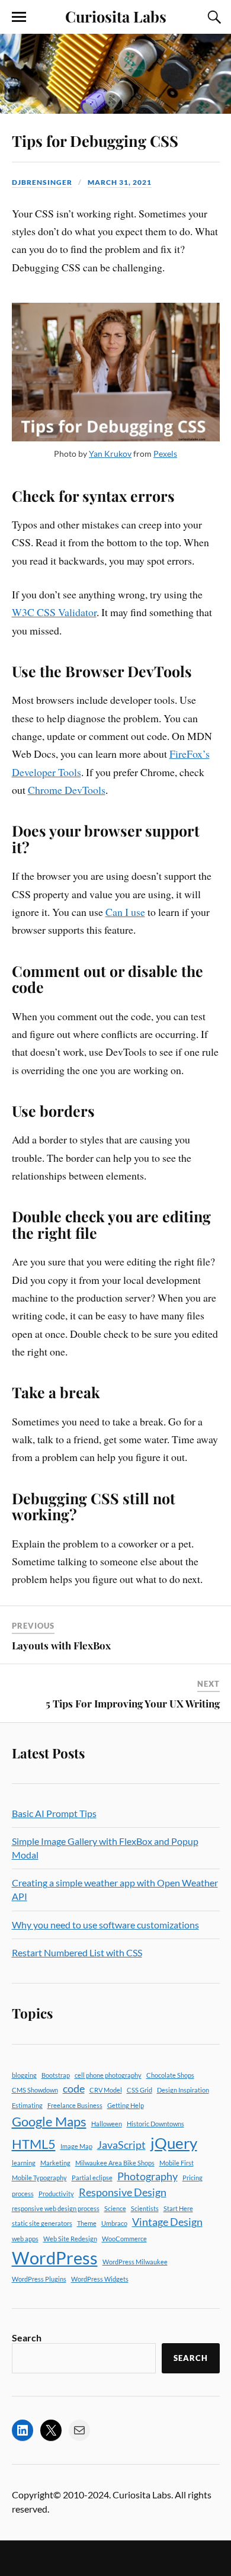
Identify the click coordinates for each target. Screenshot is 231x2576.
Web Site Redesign (70, 2239)
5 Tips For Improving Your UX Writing (133, 1703)
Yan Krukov (110, 454)
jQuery (174, 2143)
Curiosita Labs (116, 16)
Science (115, 2208)
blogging (24, 2075)
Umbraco (114, 2223)
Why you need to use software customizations (105, 1925)
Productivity (56, 2194)
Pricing (192, 2178)
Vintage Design (167, 2222)
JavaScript (121, 2145)
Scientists (145, 2208)
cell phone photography (108, 2075)
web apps (25, 2239)
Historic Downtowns (155, 2124)
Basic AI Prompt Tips (54, 1813)
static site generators (42, 2223)
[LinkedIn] (23, 2430)
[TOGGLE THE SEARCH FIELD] (213, 17)
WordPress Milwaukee (135, 2262)
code (74, 2089)
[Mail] (79, 2430)
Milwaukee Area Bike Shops (115, 2163)
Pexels (165, 454)
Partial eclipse (92, 2178)
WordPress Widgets (100, 2279)
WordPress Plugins (39, 2279)
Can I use (125, 912)
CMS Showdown (35, 2090)
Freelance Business (75, 2105)
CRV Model (106, 2090)
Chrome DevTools (67, 790)
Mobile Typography (39, 2178)
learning (24, 2163)
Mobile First (177, 2163)
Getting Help (126, 2105)
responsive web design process (56, 2208)
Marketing (55, 2163)
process (23, 2194)
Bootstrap (56, 2075)
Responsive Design (123, 2192)
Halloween (107, 2124)
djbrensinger (42, 182)
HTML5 (34, 2144)
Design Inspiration (183, 2090)
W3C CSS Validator (54, 612)
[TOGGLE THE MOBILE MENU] (19, 17)
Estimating (27, 2105)
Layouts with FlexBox (61, 1645)
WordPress (55, 2258)
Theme (87, 2223)
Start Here (178, 2208)
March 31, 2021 (120, 182)
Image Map (76, 2146)
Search (27, 2338)
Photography (147, 2176)
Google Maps (49, 2121)
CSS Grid (139, 2090)
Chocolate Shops (170, 2075)
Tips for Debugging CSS (95, 140)
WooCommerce (124, 2239)
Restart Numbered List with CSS (77, 1952)
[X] (51, 2430)
